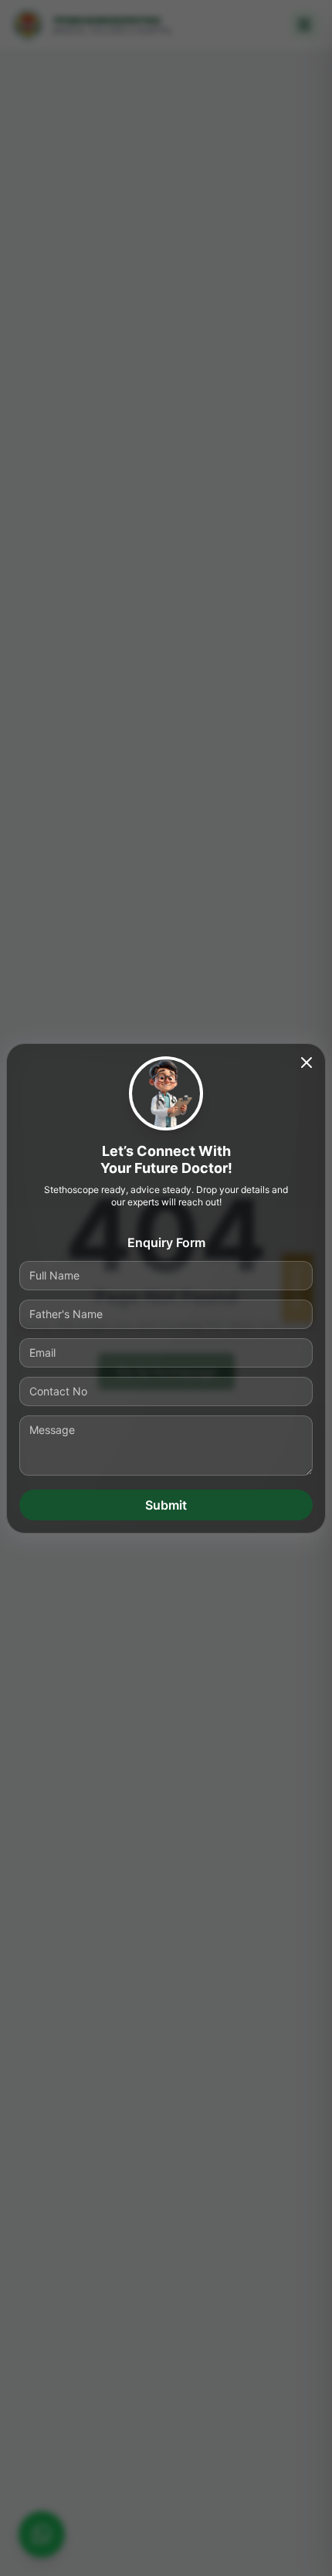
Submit (166, 1505)
